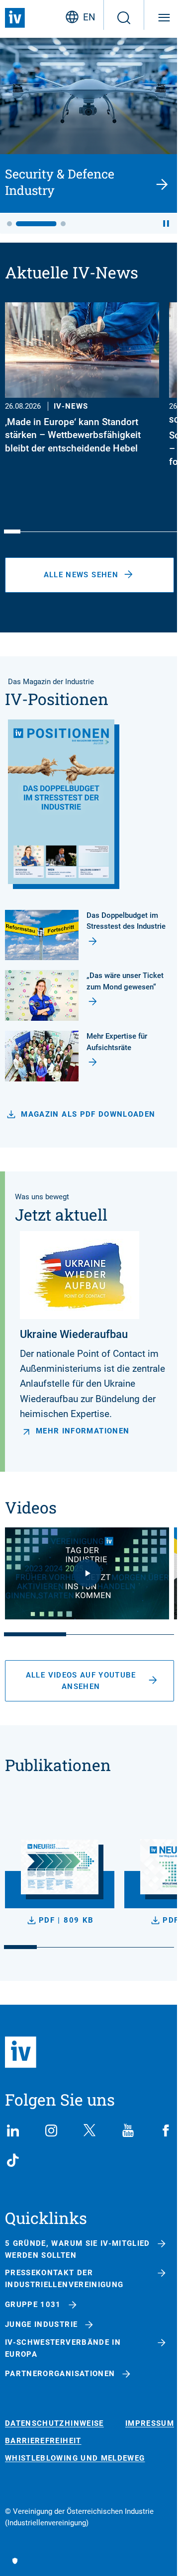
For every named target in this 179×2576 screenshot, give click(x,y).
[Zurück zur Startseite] (15, 18)
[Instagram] (51, 2131)
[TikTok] (13, 2160)
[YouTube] (128, 2131)
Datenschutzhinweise (54, 2424)
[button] (9, 224)
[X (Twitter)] (89, 2131)
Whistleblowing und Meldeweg (75, 2458)
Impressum (150, 2424)
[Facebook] (166, 2131)
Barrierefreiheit (43, 2441)
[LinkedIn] (13, 2131)
